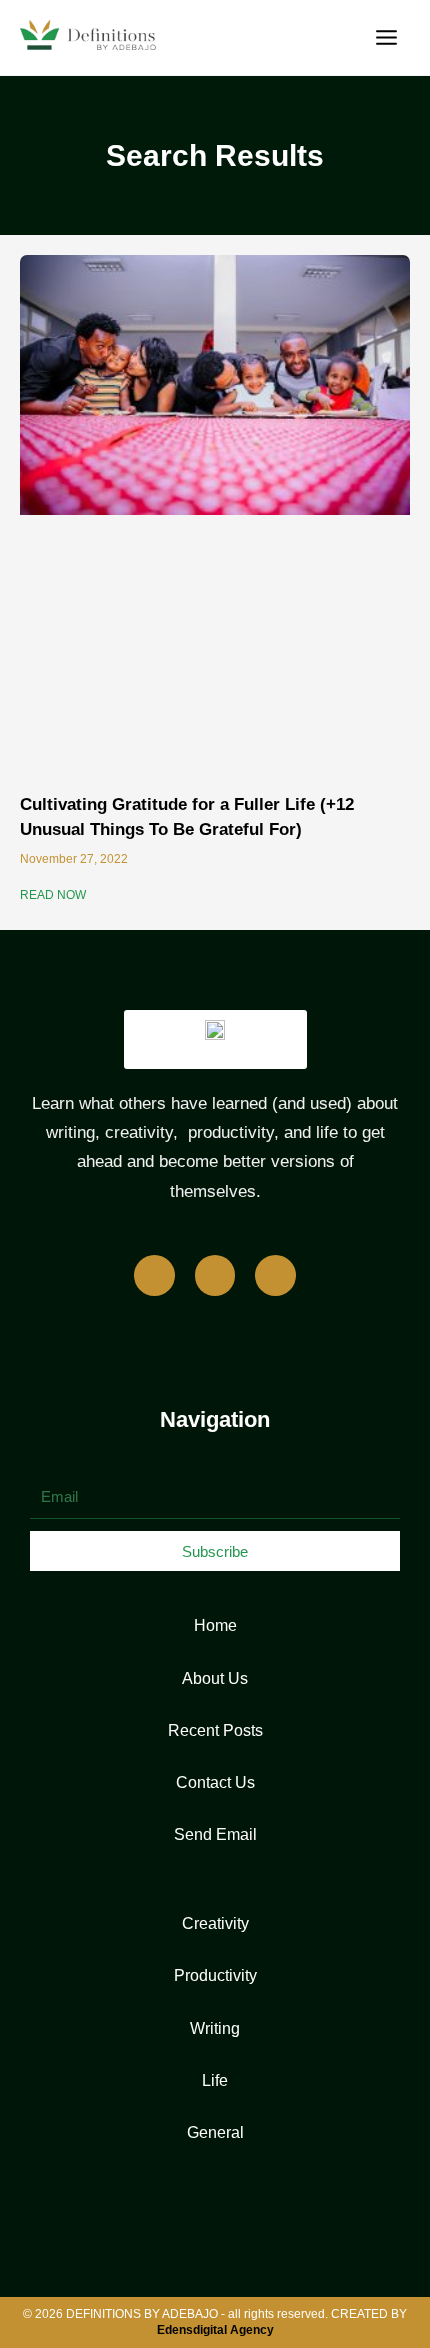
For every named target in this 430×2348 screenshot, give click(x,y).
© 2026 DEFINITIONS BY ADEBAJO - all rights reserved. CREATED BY (215, 2322)
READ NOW (53, 895)
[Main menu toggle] (386, 37)
